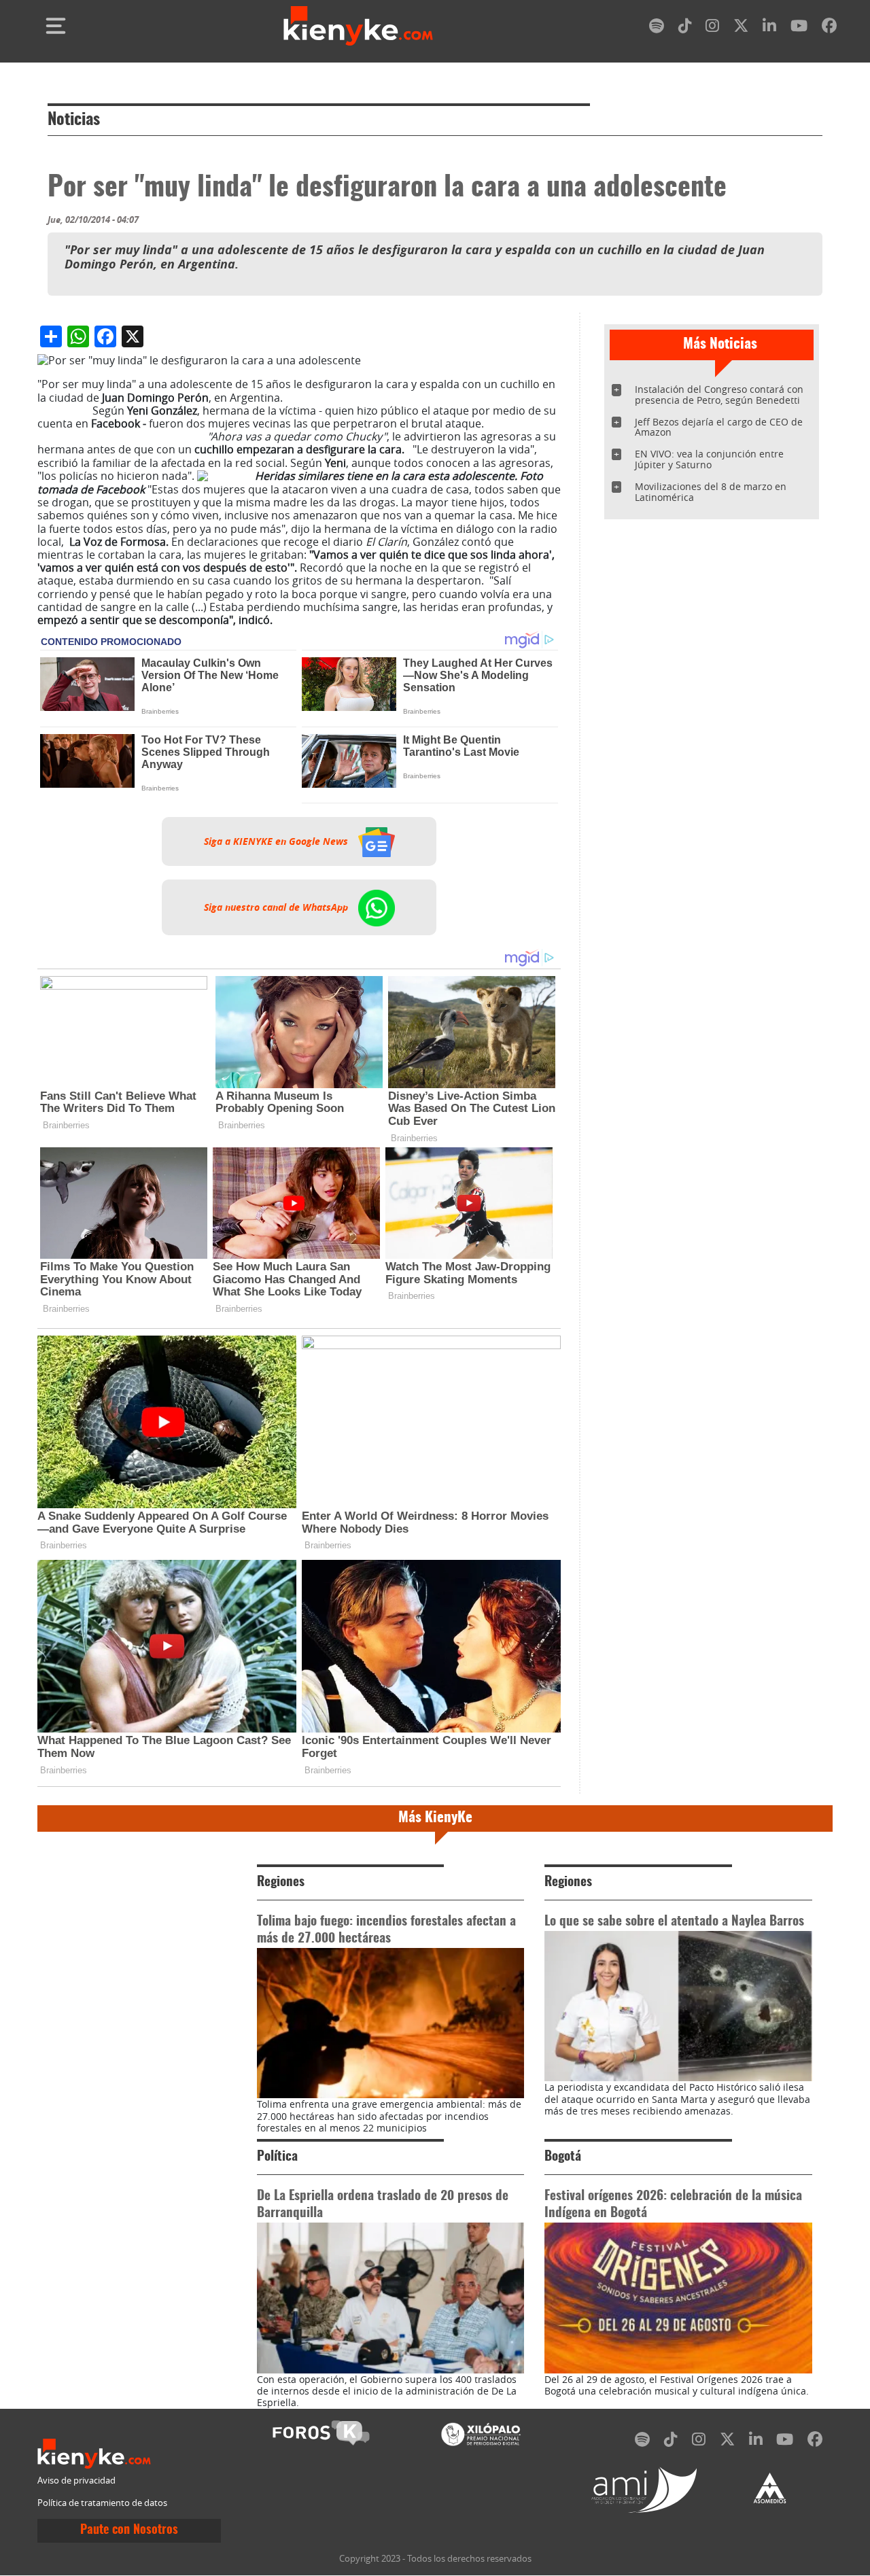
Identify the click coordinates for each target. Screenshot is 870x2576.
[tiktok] (685, 28)
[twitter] (741, 28)
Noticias (74, 120)
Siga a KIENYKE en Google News (277, 841)
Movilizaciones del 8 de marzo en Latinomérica (711, 492)
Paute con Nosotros (129, 2530)
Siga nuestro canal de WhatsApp (277, 907)
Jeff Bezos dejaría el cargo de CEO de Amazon (719, 427)
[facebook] (829, 28)
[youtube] (799, 28)
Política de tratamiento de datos (102, 2503)
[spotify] (657, 28)
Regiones (281, 1882)
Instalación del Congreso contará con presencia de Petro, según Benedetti (719, 395)
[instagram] (712, 28)
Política (277, 2157)
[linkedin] (769, 28)
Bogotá (563, 2157)
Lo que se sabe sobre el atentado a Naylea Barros (674, 1922)
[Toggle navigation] (56, 26)
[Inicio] (358, 26)
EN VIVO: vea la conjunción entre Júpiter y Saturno (709, 459)
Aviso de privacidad (76, 2481)
